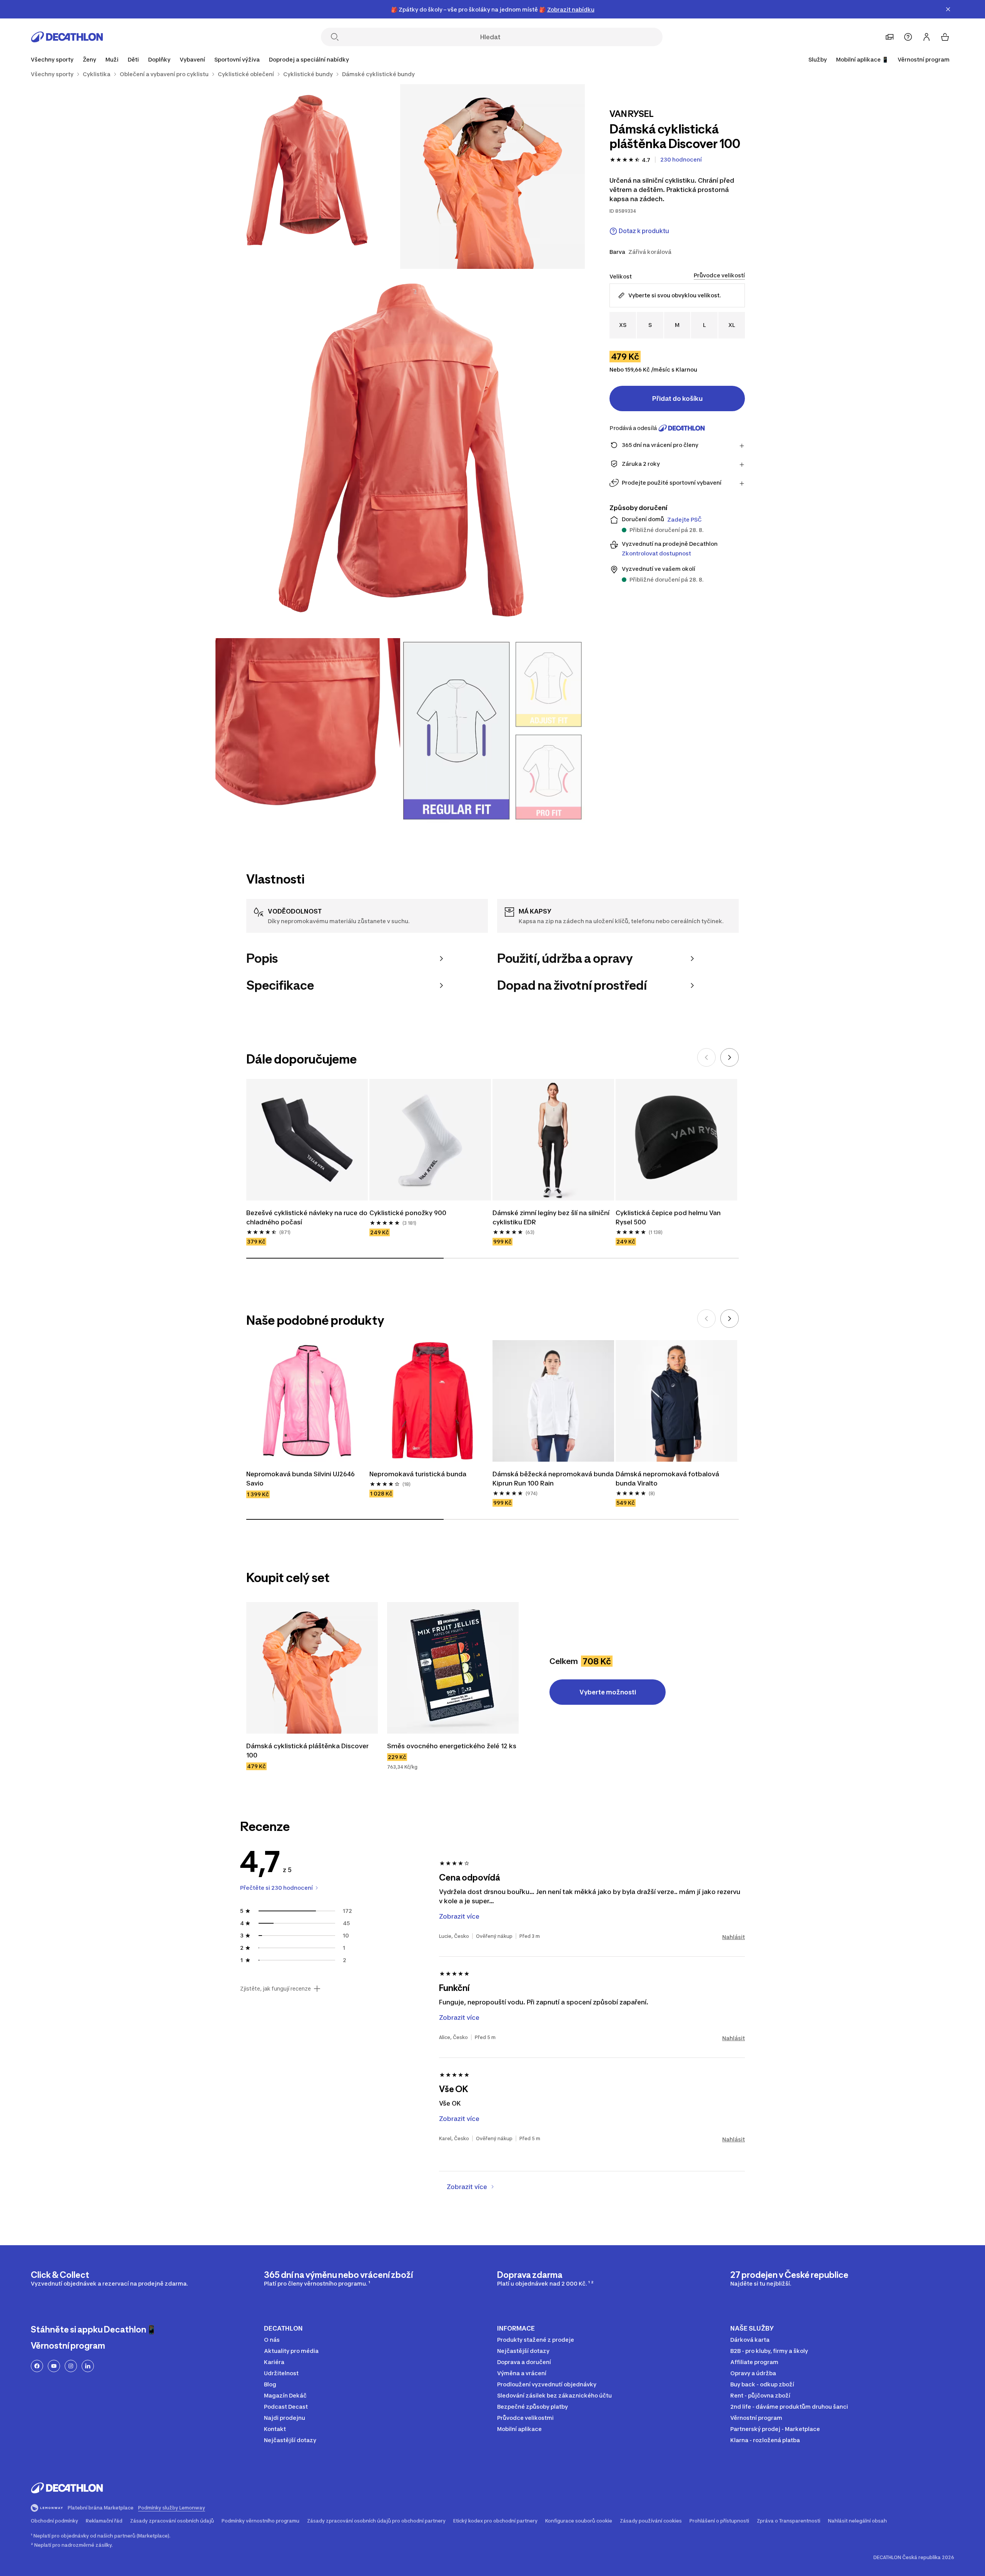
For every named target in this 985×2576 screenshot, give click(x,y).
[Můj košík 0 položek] (945, 37)
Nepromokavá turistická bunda (418, 1474)
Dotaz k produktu (644, 231)
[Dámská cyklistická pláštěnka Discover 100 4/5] (308, 730)
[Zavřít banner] (948, 9)
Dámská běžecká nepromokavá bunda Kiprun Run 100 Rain (553, 1479)
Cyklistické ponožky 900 (408, 1213)
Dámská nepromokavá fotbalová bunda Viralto (668, 1479)
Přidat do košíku (677, 398)
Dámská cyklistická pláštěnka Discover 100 (308, 1751)
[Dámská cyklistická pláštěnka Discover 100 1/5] (492, 177)
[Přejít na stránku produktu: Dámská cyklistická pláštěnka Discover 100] (312, 1668)
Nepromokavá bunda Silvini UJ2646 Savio (301, 1479)
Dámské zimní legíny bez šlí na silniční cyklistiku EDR (552, 1217)
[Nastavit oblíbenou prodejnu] (890, 37)
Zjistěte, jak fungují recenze (275, 1989)
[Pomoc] (908, 37)
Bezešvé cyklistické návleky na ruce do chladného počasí (307, 1217)
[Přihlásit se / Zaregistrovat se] (927, 37)
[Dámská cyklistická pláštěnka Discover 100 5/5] (492, 730)
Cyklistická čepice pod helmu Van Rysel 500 (669, 1217)
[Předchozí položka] (706, 1057)
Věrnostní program (924, 59)
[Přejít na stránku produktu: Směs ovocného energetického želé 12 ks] (453, 1668)
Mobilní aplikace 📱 (862, 59)
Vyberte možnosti (608, 1692)
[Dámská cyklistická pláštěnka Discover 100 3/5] (400, 454)
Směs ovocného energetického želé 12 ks (452, 1746)
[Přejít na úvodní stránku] (67, 37)
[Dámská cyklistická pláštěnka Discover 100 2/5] (308, 177)
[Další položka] (730, 1057)
